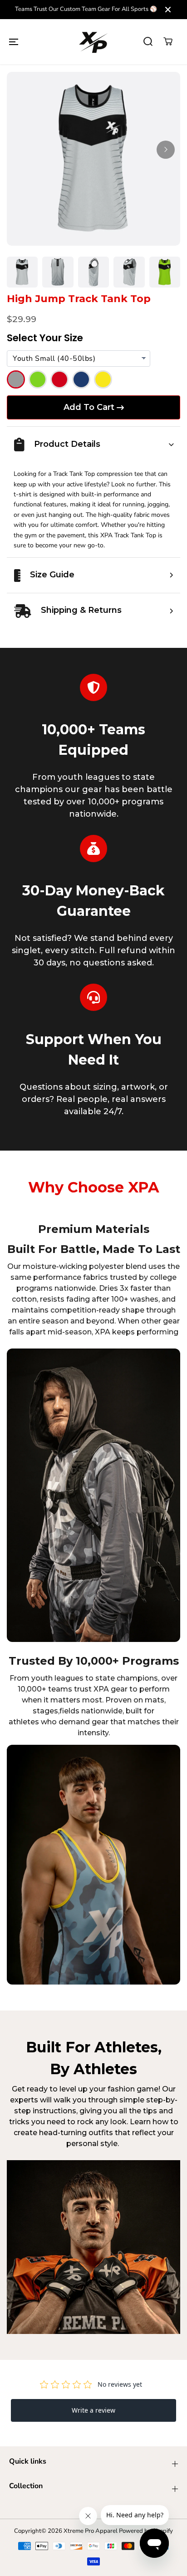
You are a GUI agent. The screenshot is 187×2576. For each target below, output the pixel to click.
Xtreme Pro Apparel (91, 2531)
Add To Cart (89, 407)
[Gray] (16, 379)
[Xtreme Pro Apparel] (93, 42)
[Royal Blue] (81, 379)
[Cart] (168, 41)
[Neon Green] (38, 379)
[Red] (59, 379)
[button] (14, 41)
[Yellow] (103, 379)
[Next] (166, 150)
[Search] (148, 41)
